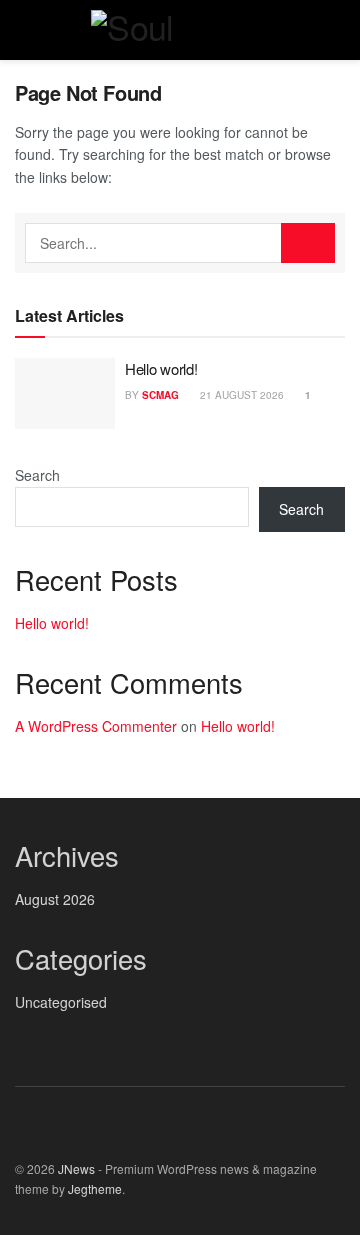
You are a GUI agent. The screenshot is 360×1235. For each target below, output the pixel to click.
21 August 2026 (240, 395)
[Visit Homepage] (179, 30)
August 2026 (55, 899)
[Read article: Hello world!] (65, 394)
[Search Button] (336, 30)
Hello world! (161, 368)
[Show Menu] (23, 30)
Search (37, 475)
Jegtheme (95, 1188)
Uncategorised (61, 1002)
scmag (160, 395)
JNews (76, 1168)
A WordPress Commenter (96, 726)
